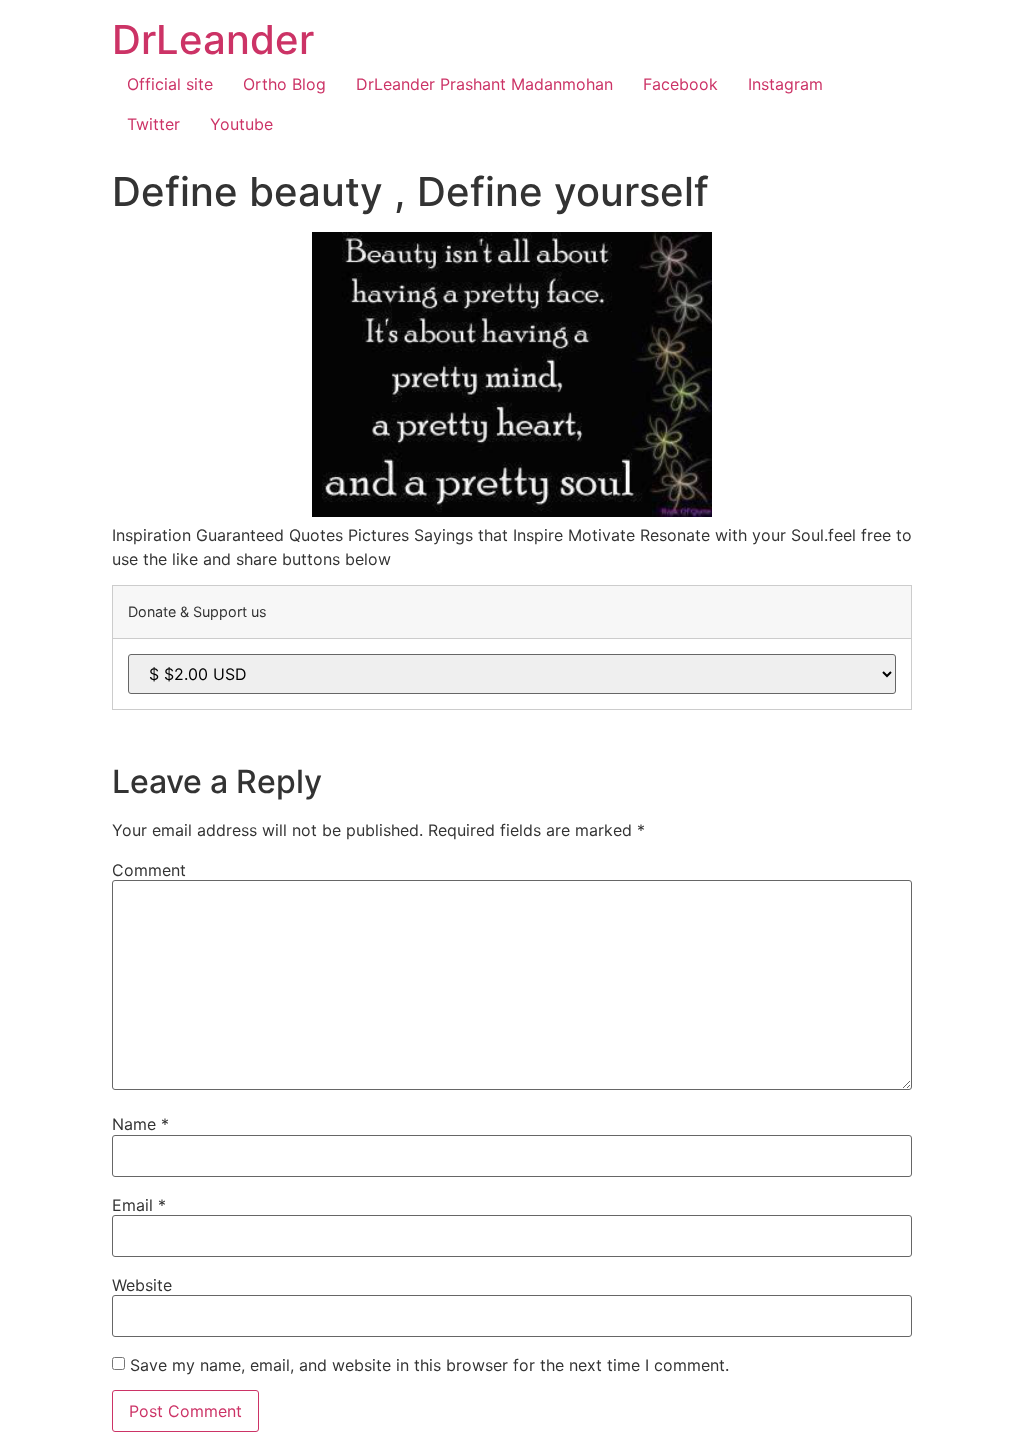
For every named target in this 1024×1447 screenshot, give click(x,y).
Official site (170, 84)
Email (139, 1205)
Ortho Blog (284, 84)
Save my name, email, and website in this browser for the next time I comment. (429, 1365)
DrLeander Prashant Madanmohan (484, 84)
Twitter (153, 124)
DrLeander (213, 39)
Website (142, 1285)
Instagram (785, 84)
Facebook (680, 84)
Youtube (241, 124)
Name (140, 1124)
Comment (149, 870)
